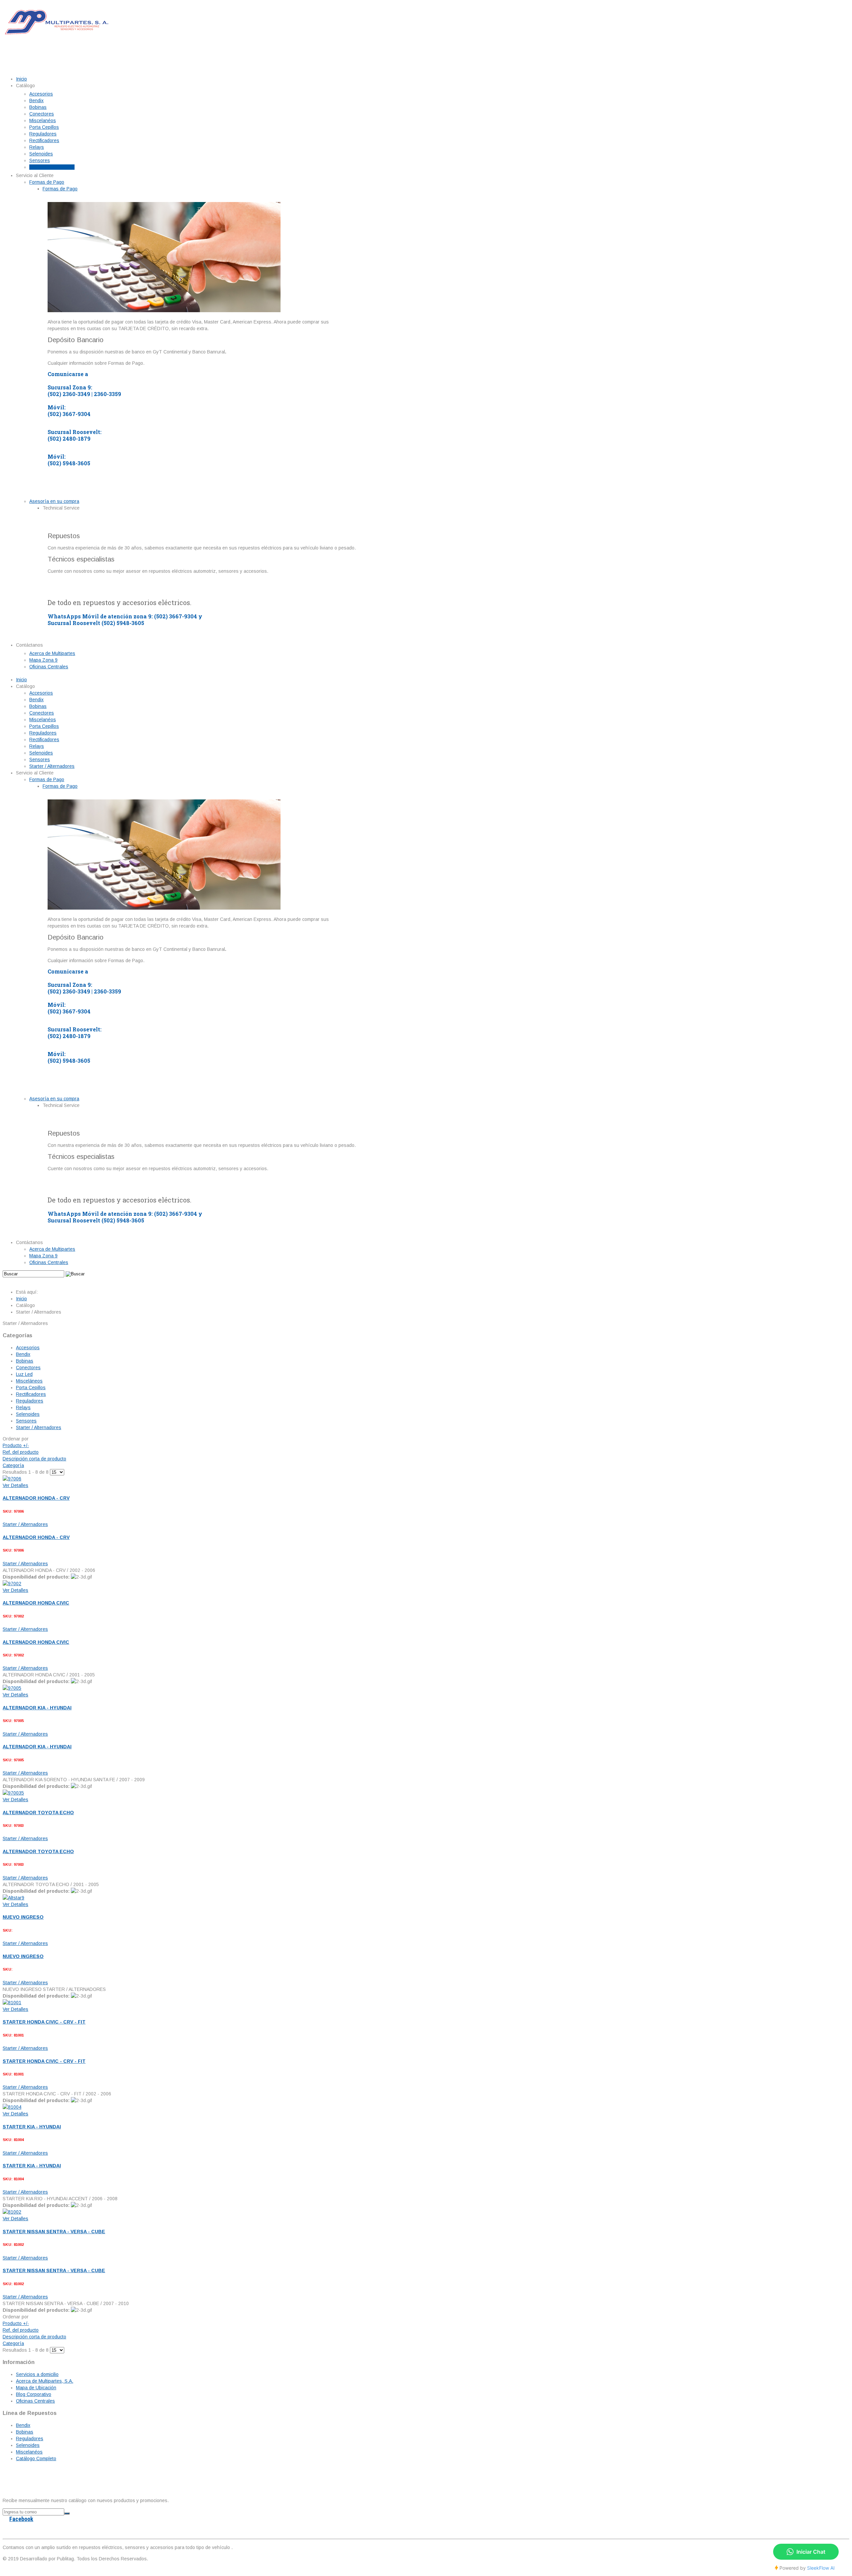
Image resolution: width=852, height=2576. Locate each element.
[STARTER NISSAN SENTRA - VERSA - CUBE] (12, 2212)
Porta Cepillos (31, 1388)
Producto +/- (16, 1445)
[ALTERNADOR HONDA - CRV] (12, 1479)
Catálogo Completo (36, 2459)
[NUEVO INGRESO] (13, 1898)
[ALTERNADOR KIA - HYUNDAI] (12, 1688)
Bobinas (25, 1361)
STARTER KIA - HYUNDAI (32, 2127)
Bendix (23, 1354)
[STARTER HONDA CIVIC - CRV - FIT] (12, 2003)
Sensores (26, 1421)
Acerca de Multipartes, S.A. (45, 2381)
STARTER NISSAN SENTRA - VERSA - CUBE (54, 2232)
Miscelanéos (29, 2452)
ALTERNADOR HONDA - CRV (36, 1498)
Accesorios (28, 1348)
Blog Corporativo (34, 2394)
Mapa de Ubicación (36, 2388)
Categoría (13, 1465)
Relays (23, 1407)
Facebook (21, 2519)
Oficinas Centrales (35, 2401)
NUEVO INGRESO (23, 1917)
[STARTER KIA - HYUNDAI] (12, 2107)
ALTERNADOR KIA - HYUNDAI (37, 1708)
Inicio (21, 1299)
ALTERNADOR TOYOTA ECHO (38, 1813)
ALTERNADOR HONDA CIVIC (36, 1603)
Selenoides (28, 1414)
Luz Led (24, 1374)
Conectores (28, 1368)
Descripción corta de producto (34, 1459)
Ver (15, 1485)
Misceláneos (29, 1381)
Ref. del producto (21, 1452)
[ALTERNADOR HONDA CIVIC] (12, 1584)
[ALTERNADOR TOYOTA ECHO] (13, 1793)
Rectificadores (31, 1394)
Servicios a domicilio (37, 2374)
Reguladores (30, 1401)
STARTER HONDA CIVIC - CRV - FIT (44, 2022)
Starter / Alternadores (39, 1427)
